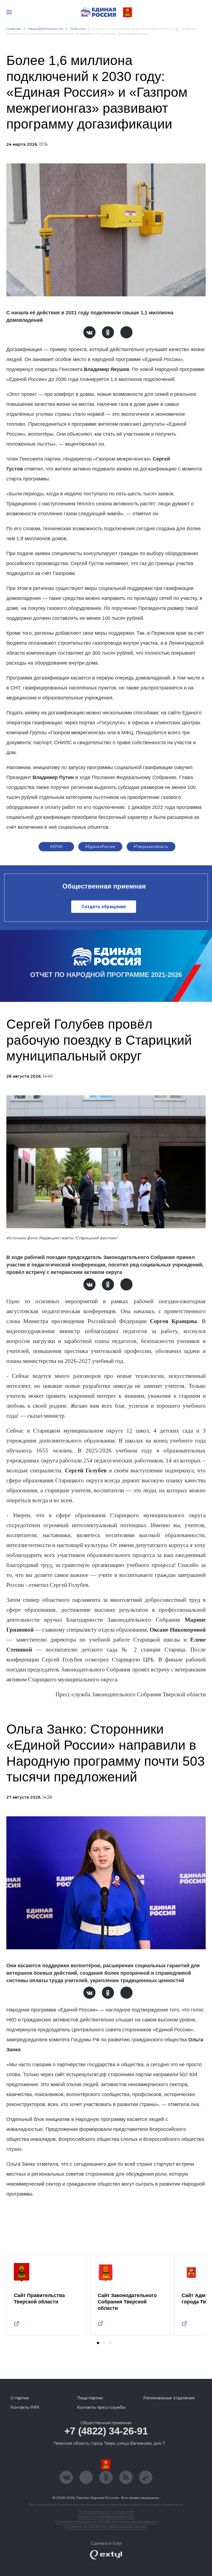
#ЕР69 (56, 847)
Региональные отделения (169, 2398)
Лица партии (90, 2398)
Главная (14, 29)
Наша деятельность (46, 29)
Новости (78, 29)
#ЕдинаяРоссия (100, 847)
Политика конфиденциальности (106, 2516)
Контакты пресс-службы (101, 2407)
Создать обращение (104, 907)
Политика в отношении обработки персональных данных (106, 2521)
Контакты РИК (25, 2407)
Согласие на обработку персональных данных (106, 2526)
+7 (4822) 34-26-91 (106, 2431)
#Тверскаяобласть (151, 847)
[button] (98, 2343)
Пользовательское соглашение (106, 2511)
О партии (20, 2398)
